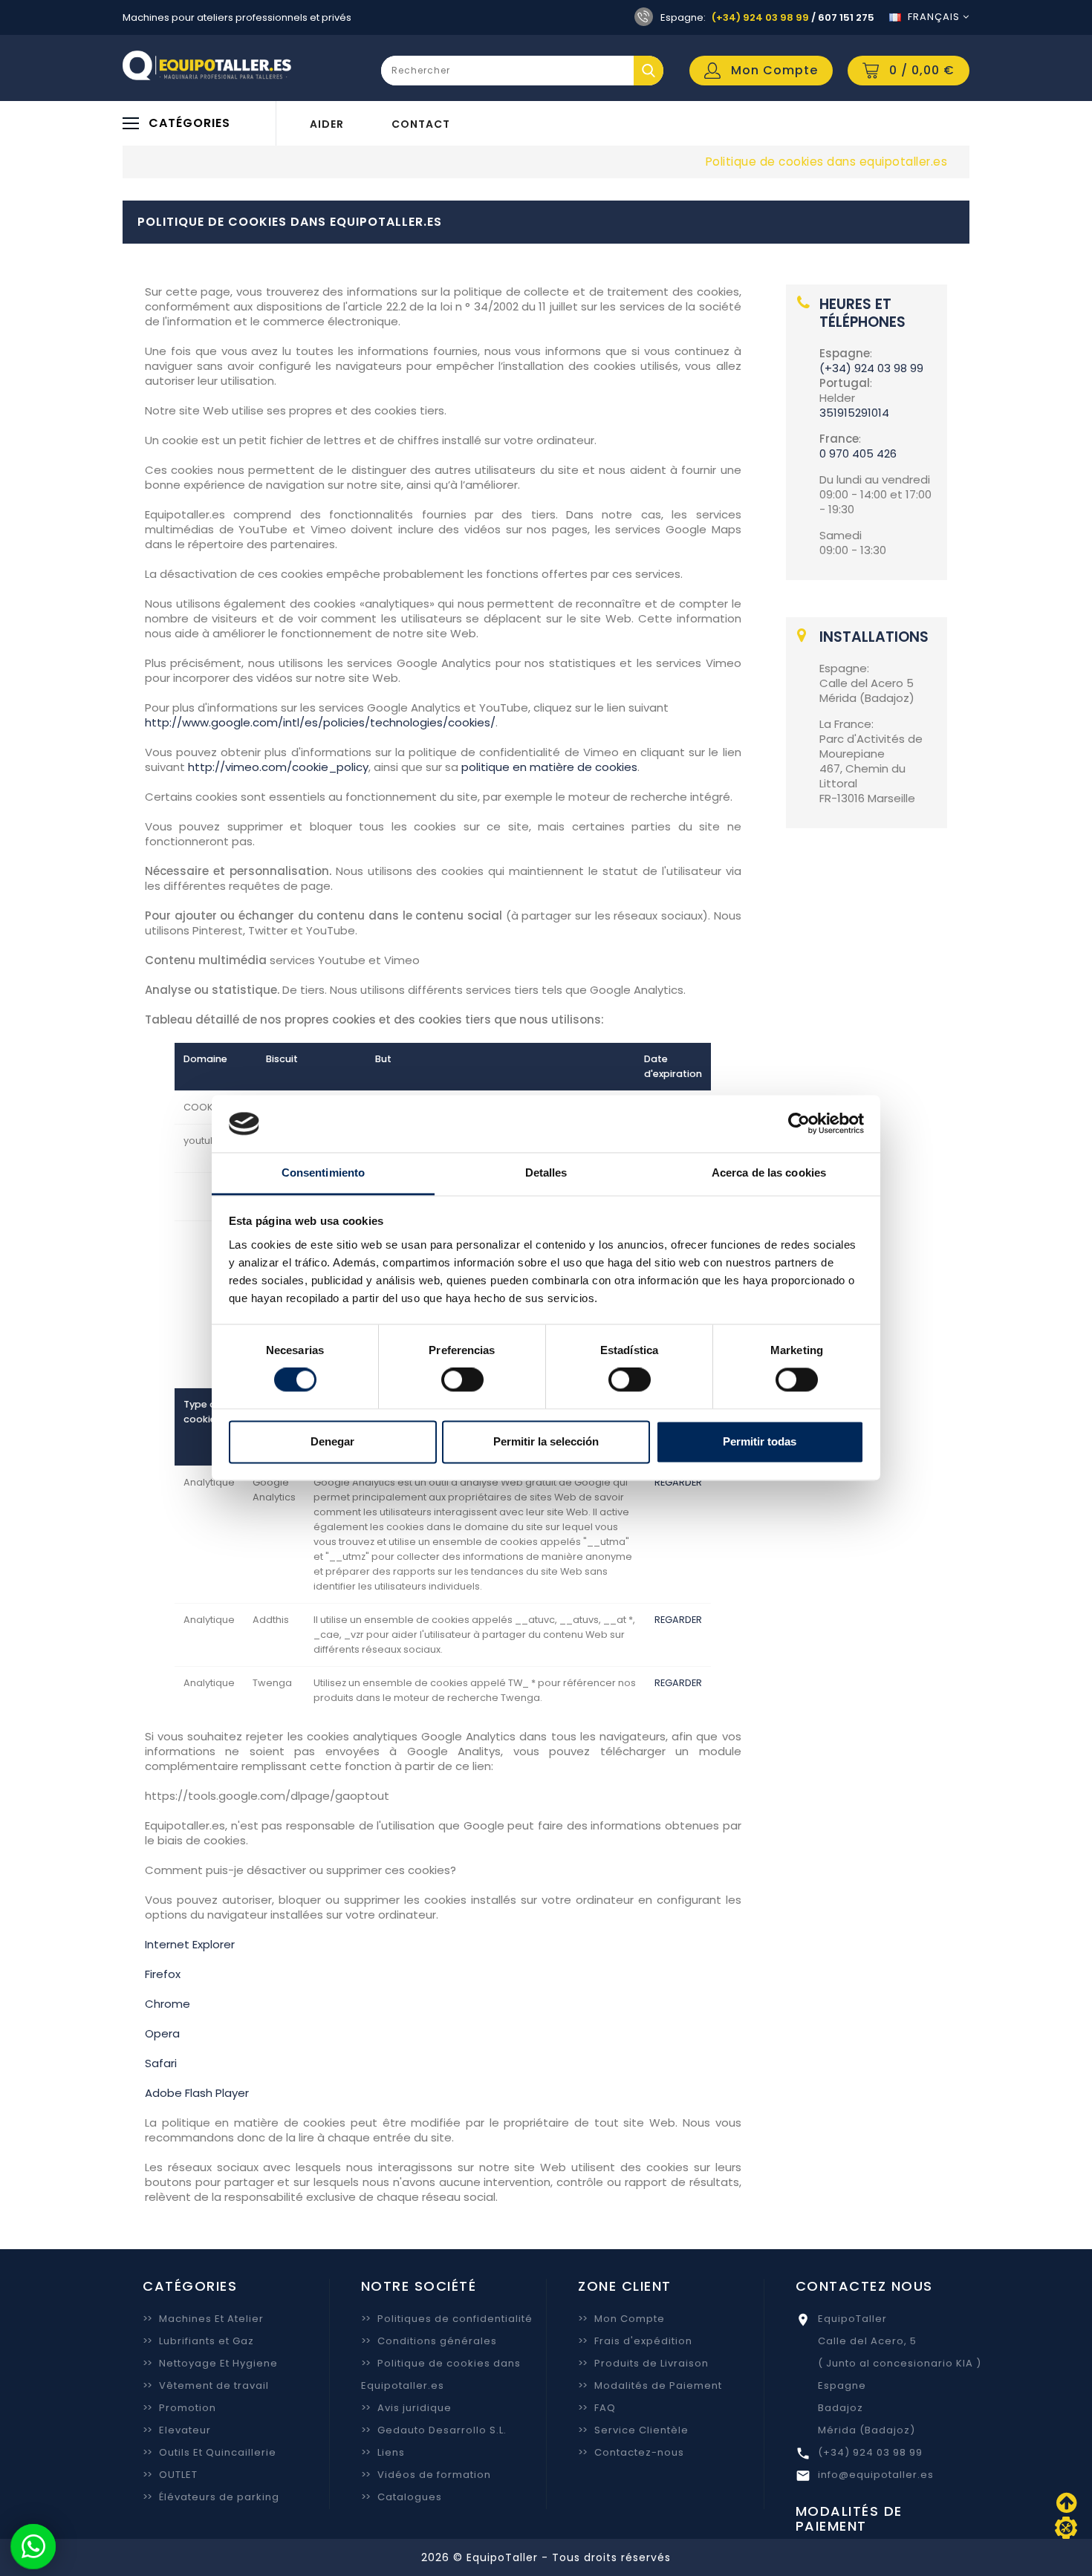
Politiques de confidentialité (447, 2319)
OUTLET (170, 2475)
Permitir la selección (546, 1441)
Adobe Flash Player (197, 2093)
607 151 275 (846, 17)
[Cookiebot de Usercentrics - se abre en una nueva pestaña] (799, 1124)
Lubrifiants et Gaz (198, 2341)
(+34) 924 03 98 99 (760, 17)
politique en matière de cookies (549, 767)
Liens (383, 2452)
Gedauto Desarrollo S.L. (434, 2430)
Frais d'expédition (635, 2341)
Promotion (179, 2408)
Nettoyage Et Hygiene (210, 2363)
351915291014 (854, 413)
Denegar (332, 1441)
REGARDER (678, 1482)
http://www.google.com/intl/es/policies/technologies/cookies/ (320, 722)
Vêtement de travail (206, 2385)
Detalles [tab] (546, 1172)
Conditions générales (429, 2341)
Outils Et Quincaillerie (209, 2452)
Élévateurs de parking (211, 2497)
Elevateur (177, 2430)
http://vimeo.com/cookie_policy (278, 767)
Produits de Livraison (643, 2363)
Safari (161, 2063)
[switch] (462, 1380)
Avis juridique (406, 2408)
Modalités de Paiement (650, 2385)
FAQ (597, 2408)
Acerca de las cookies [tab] (769, 1172)
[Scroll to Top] (1066, 2528)
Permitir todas (760, 1441)
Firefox (163, 1974)
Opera (162, 2033)
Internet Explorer (190, 1944)
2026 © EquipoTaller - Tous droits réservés (546, 2557)
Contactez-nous (631, 2452)
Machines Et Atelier (203, 2319)
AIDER (327, 124)
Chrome (168, 2004)
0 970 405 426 (858, 453)
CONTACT (421, 124)
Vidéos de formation (426, 2475)
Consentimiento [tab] (323, 1172)
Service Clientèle (633, 2430)
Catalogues (402, 2497)
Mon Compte (621, 2319)
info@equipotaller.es (876, 2475)
